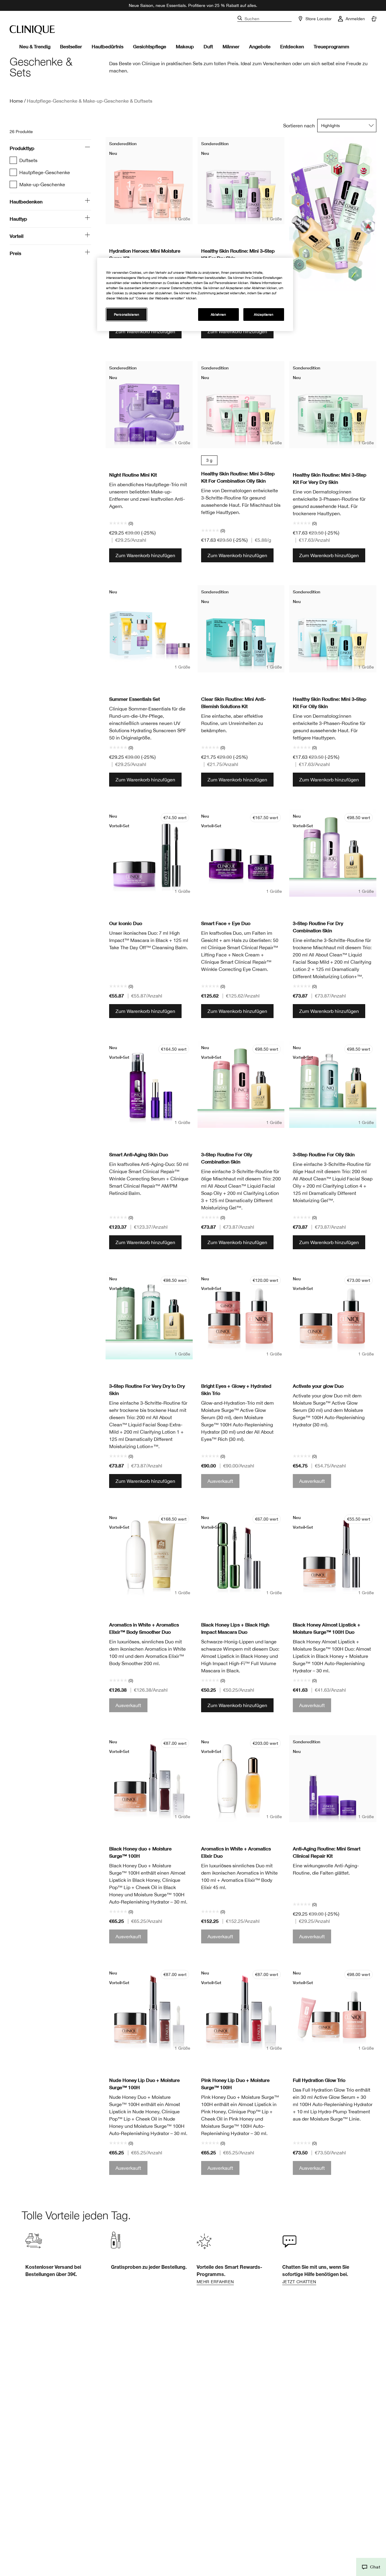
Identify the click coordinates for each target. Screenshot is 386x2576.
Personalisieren (127, 314)
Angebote (260, 46)
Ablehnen (218, 314)
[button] (371, 2567)
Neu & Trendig (35, 46)
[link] (236, 2257)
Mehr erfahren (215, 2282)
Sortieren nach (299, 126)
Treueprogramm (331, 46)
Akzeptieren (264, 314)
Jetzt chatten (299, 2282)
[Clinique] (32, 30)
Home (16, 101)
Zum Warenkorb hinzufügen (145, 331)
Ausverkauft (220, 1481)
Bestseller (71, 46)
